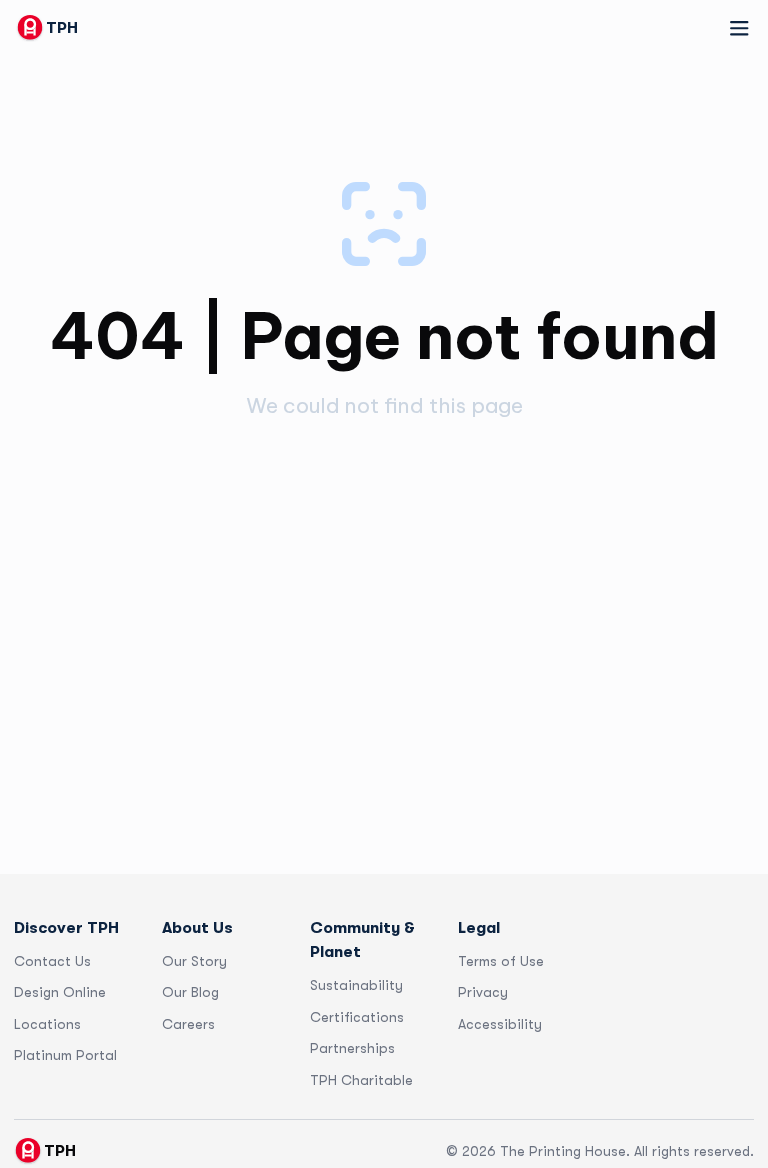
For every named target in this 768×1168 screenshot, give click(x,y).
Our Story (194, 961)
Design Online (60, 992)
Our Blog (190, 992)
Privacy (483, 992)
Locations (47, 1024)
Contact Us (52, 961)
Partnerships (352, 1048)
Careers (188, 1024)
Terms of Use (501, 961)
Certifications (357, 1017)
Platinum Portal (65, 1055)
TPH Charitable (361, 1080)
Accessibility (500, 1024)
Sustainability (356, 985)
